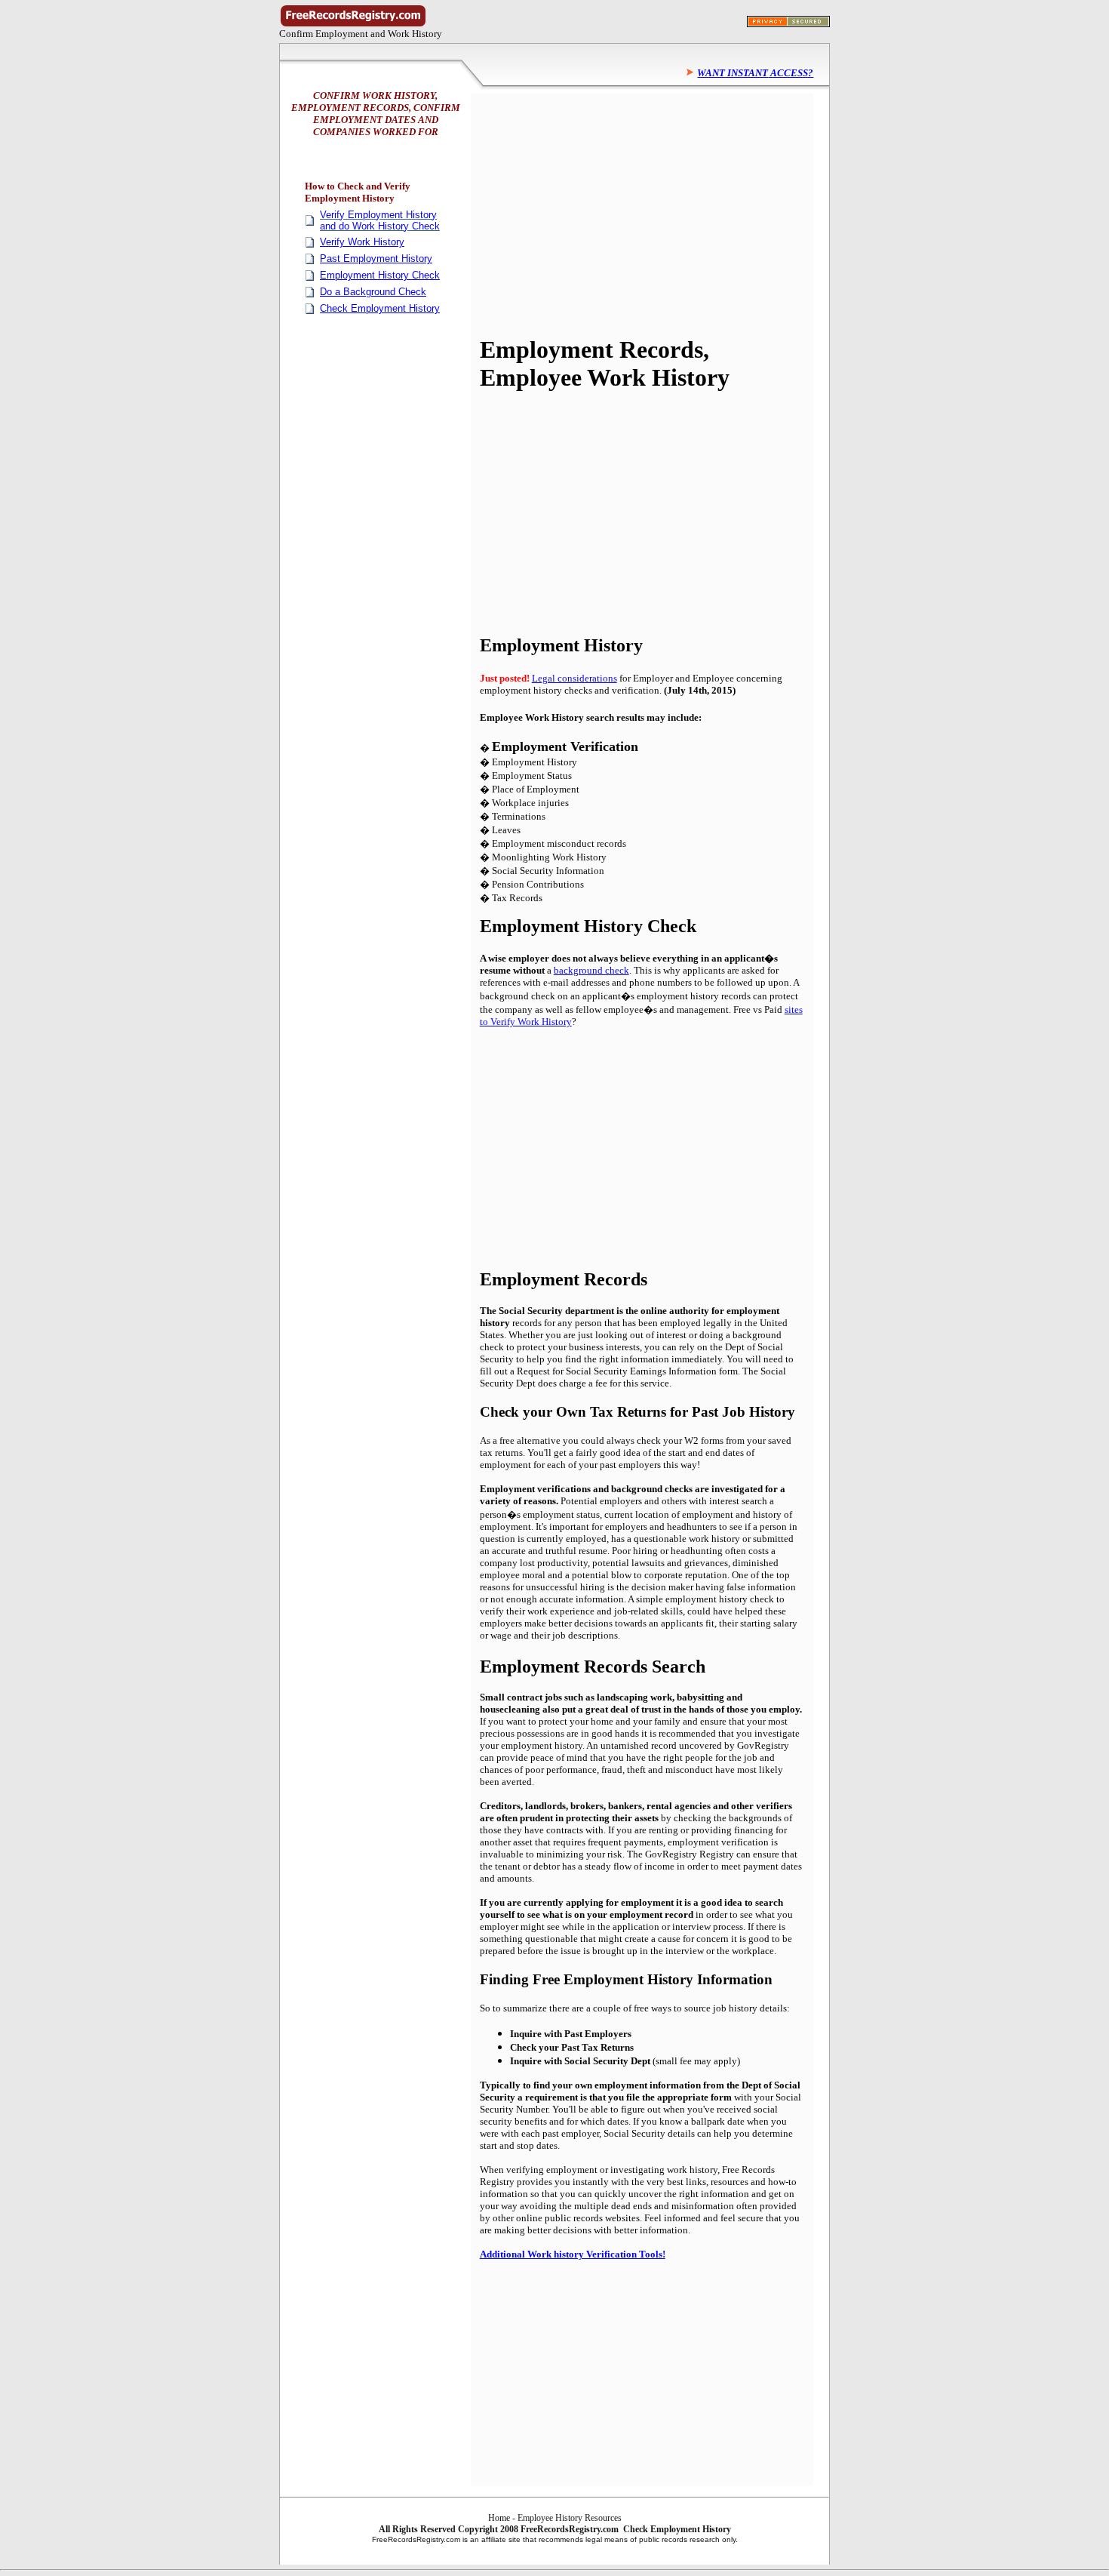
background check (591, 970)
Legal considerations (574, 678)
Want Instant (733, 73)
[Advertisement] (607, 214)
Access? (791, 73)
